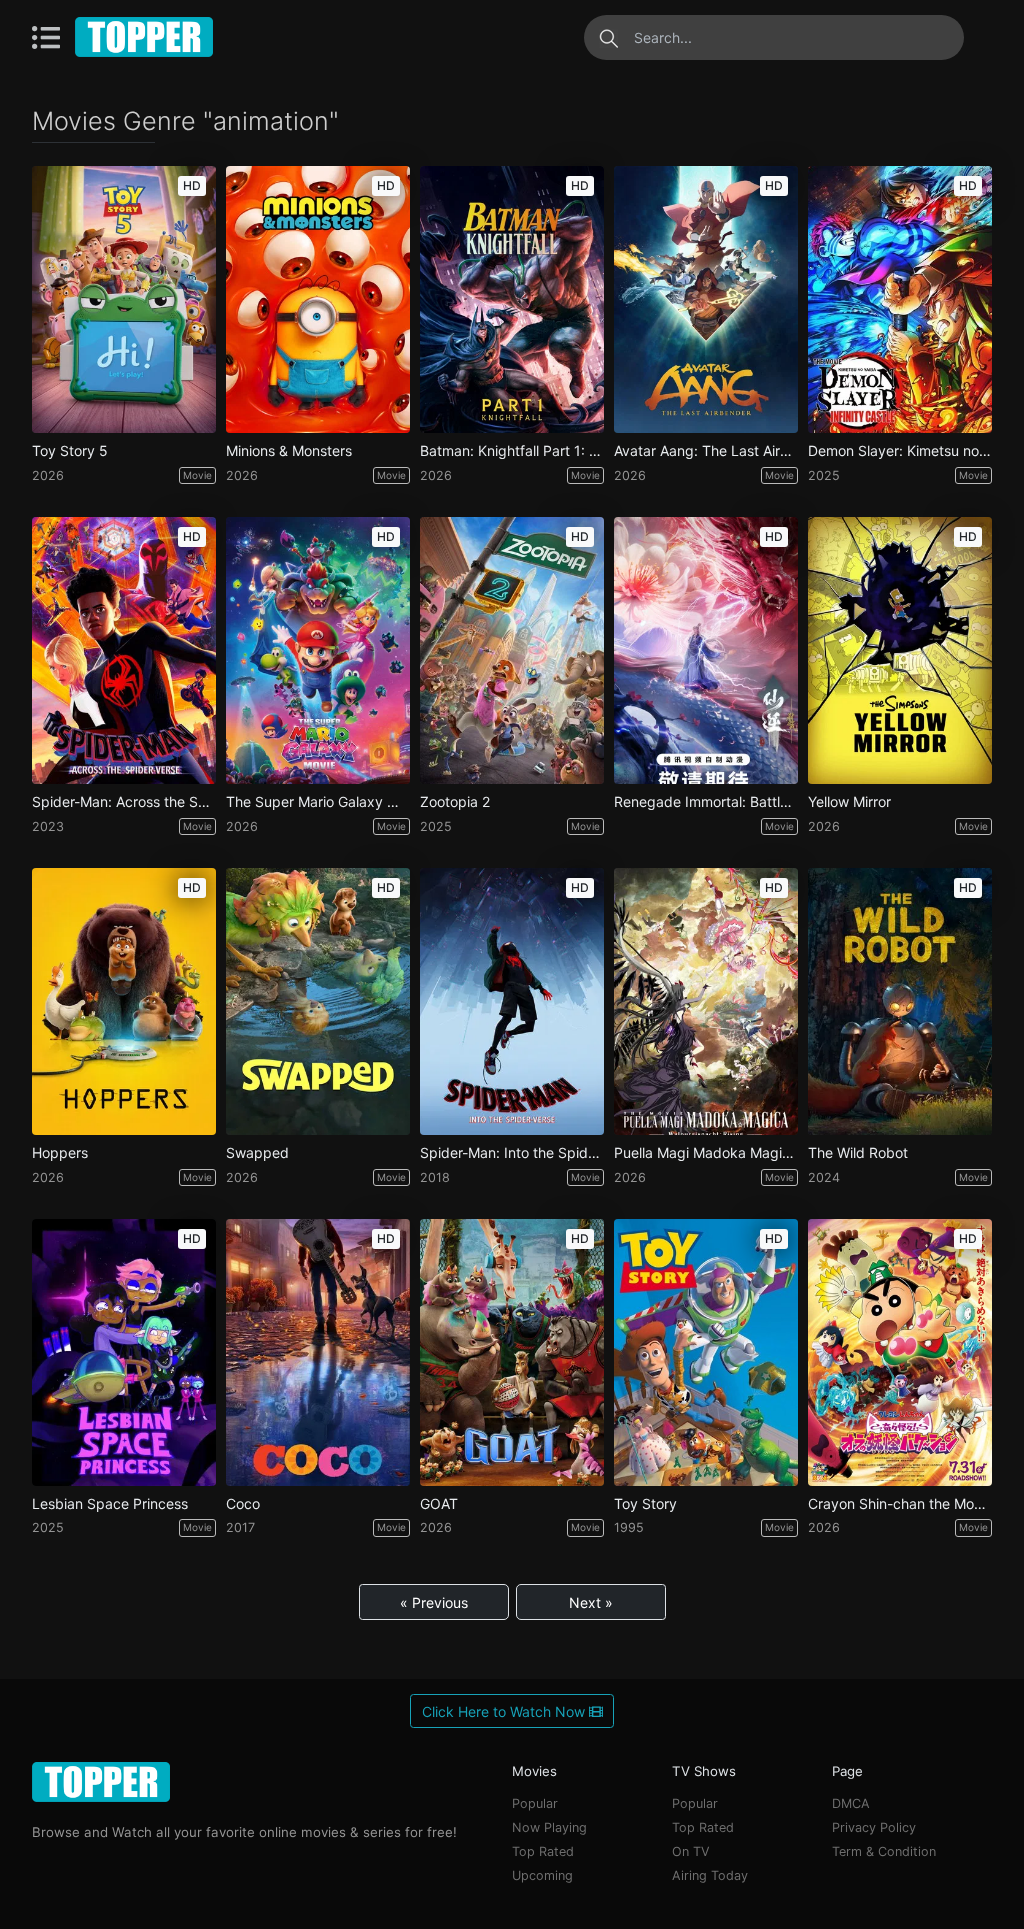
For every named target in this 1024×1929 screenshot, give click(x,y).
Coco (243, 1504)
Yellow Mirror (849, 802)
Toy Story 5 (70, 451)
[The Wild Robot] (900, 1001)
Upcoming (542, 1875)
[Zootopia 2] (512, 650)
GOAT (439, 1504)
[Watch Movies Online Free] (145, 37)
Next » (591, 1602)
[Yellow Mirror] (900, 650)
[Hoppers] (124, 1001)
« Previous (434, 1602)
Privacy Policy (874, 1827)
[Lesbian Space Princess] (124, 1352)
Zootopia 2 (455, 802)
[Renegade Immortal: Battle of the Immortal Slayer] (706, 650)
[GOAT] (512, 1352)
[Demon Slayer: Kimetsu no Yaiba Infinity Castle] (900, 299)
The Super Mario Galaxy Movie (318, 802)
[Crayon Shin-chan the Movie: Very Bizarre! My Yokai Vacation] (900, 1352)
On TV (691, 1851)
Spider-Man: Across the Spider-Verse (124, 802)
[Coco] (318, 1352)
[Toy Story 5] (124, 299)
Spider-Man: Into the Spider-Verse (512, 1153)
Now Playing (549, 1827)
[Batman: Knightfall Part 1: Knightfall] (512, 299)
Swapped (257, 1153)
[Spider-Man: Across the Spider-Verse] (124, 650)
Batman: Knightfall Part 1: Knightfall (512, 451)
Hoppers (60, 1153)
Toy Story (645, 1504)
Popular (535, 1803)
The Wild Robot (858, 1153)
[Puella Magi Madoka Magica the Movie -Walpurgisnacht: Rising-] (706, 1001)
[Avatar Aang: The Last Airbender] (706, 299)
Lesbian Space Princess (110, 1504)
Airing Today (710, 1875)
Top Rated (543, 1851)
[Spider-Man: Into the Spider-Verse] (512, 1001)
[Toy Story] (706, 1352)
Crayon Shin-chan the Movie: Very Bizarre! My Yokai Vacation (900, 1504)
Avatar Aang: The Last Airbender (706, 451)
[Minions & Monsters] (318, 299)
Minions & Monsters (289, 451)
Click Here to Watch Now (505, 1711)
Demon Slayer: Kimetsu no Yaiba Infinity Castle (900, 451)
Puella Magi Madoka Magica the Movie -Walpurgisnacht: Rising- (706, 1153)
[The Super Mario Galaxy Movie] (318, 650)
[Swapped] (318, 1001)
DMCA (851, 1803)
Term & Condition (884, 1851)
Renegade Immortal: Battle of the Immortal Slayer (706, 802)
